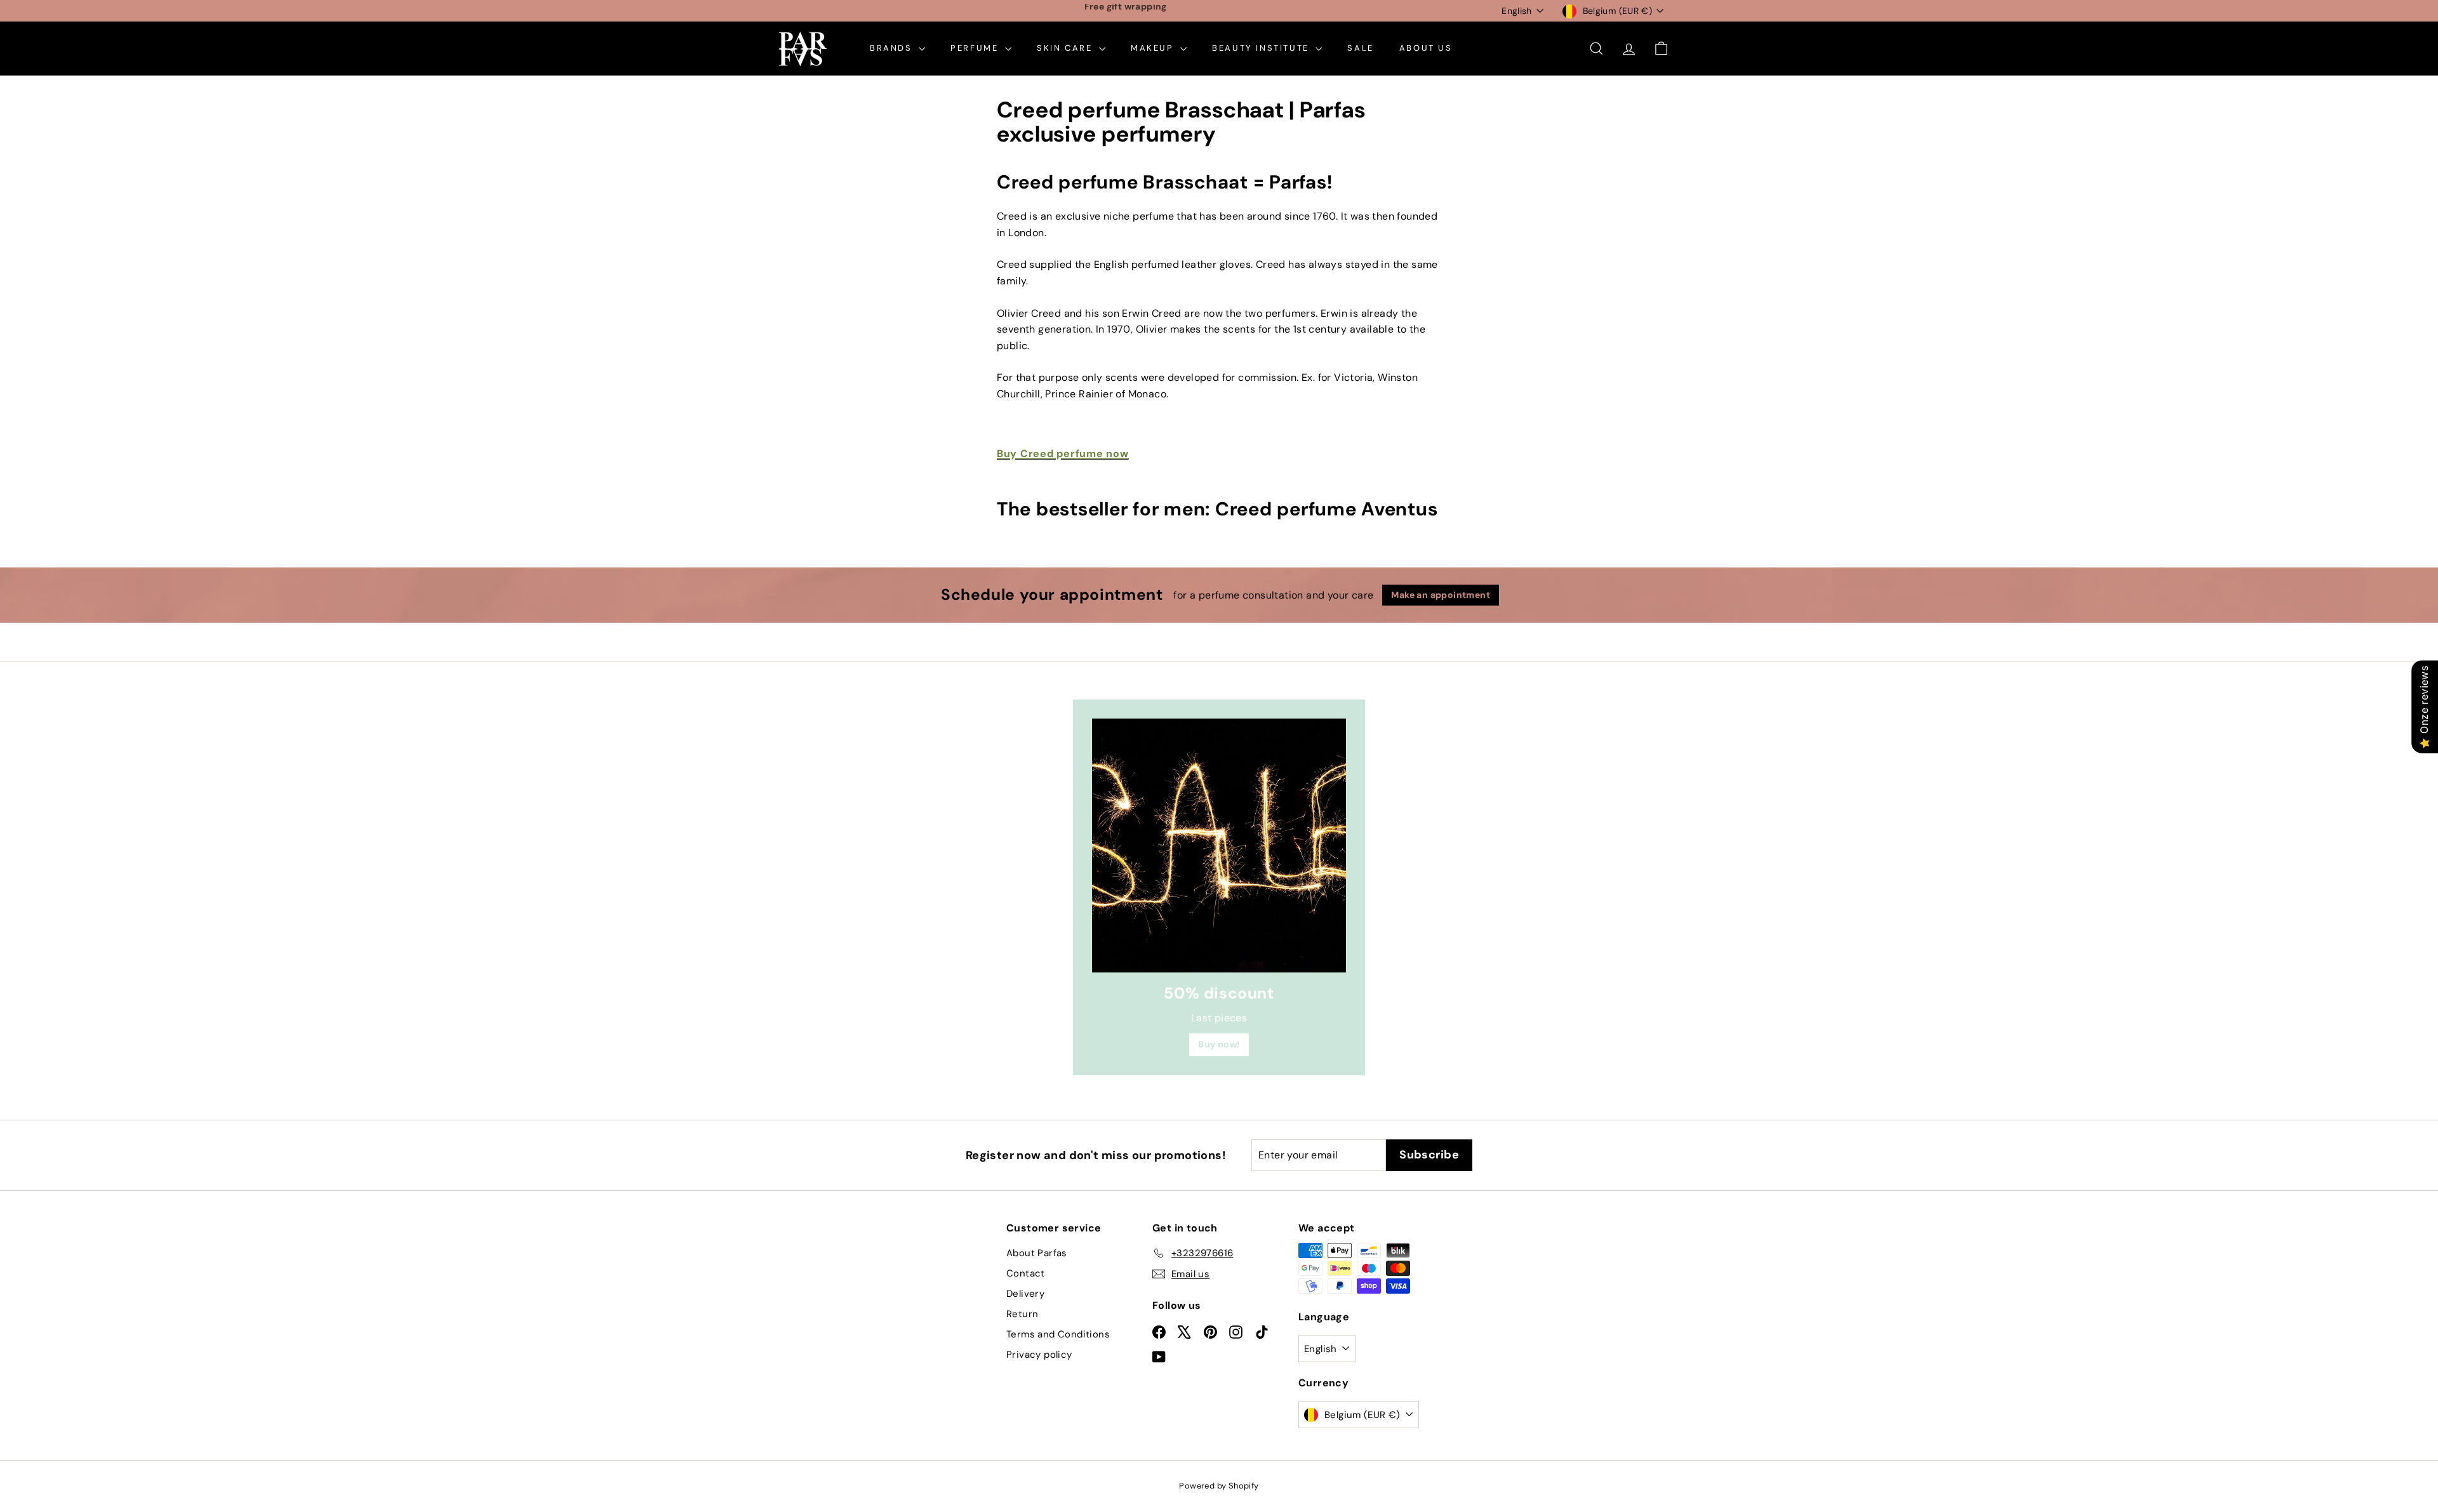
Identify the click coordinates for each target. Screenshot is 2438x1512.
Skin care (1066, 48)
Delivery (1025, 1294)
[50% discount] (1219, 846)
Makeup (1154, 48)
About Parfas (1037, 1253)
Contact (1026, 1273)
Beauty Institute (1262, 48)
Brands (893, 48)
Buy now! (1219, 1044)
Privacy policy (1039, 1355)
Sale (1360, 48)
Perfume (976, 48)
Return (1022, 1314)
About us (1426, 48)
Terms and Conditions (1058, 1334)
